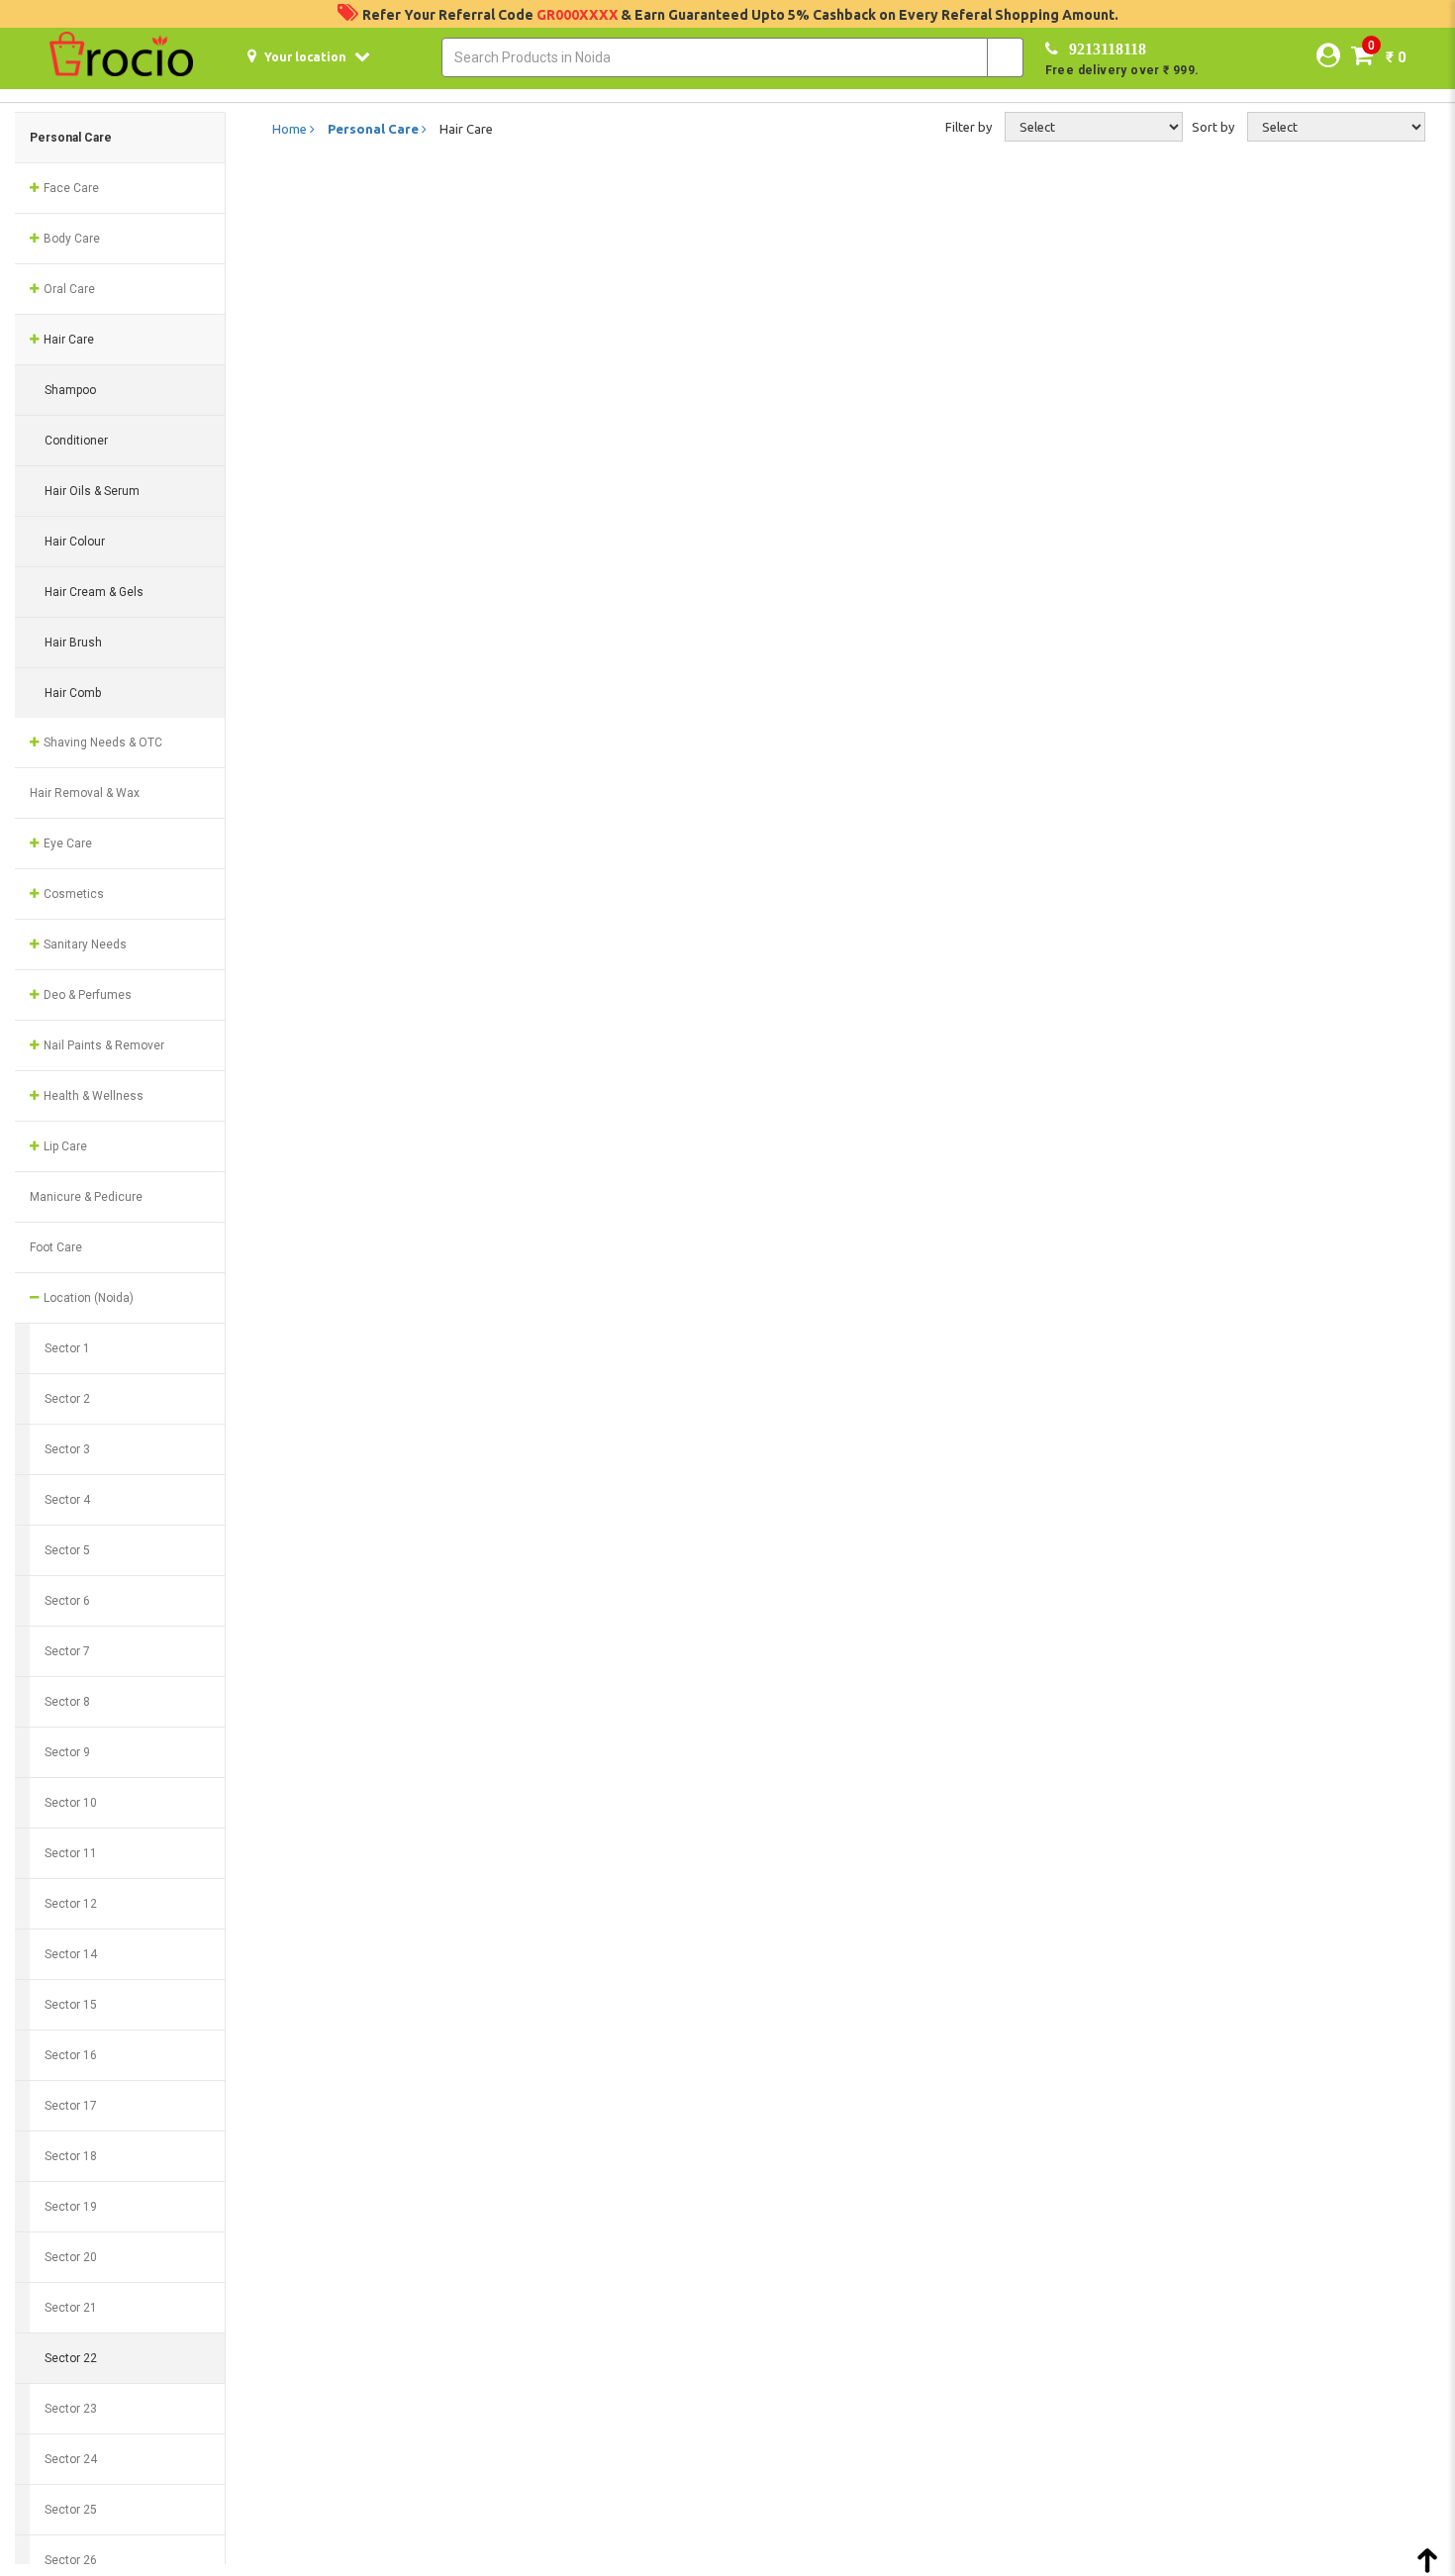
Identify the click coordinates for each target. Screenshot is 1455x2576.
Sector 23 (71, 2409)
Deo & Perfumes (86, 995)
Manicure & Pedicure (86, 1197)
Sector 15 (71, 2005)
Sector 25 (71, 2510)
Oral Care (68, 289)
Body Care (70, 239)
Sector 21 (71, 2308)
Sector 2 (67, 1399)
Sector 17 (71, 2106)
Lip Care (64, 1146)
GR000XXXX (579, 15)
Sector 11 (71, 1853)
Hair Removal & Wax (85, 793)
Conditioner (76, 441)
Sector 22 (71, 2358)
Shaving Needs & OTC (101, 743)
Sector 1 (67, 1348)
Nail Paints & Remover (102, 1045)
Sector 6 (67, 1601)
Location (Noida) (87, 1298)
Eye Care (66, 843)
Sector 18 (71, 2156)
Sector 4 (67, 1500)
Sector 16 (71, 2055)
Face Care (70, 188)
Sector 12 (71, 1904)
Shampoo (70, 390)
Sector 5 (67, 1550)
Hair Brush (73, 643)
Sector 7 (67, 1651)
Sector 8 (67, 1702)
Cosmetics (72, 894)
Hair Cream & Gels (94, 592)
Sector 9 (67, 1752)
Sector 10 (71, 1803)
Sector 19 (71, 2207)
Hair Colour (75, 542)
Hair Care (67, 340)
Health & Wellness (92, 1096)
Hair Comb (73, 693)
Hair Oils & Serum (92, 491)
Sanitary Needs (84, 944)
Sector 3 (67, 1449)
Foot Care (56, 1247)
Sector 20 (71, 2257)
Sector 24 (71, 2459)
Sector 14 (71, 1954)
